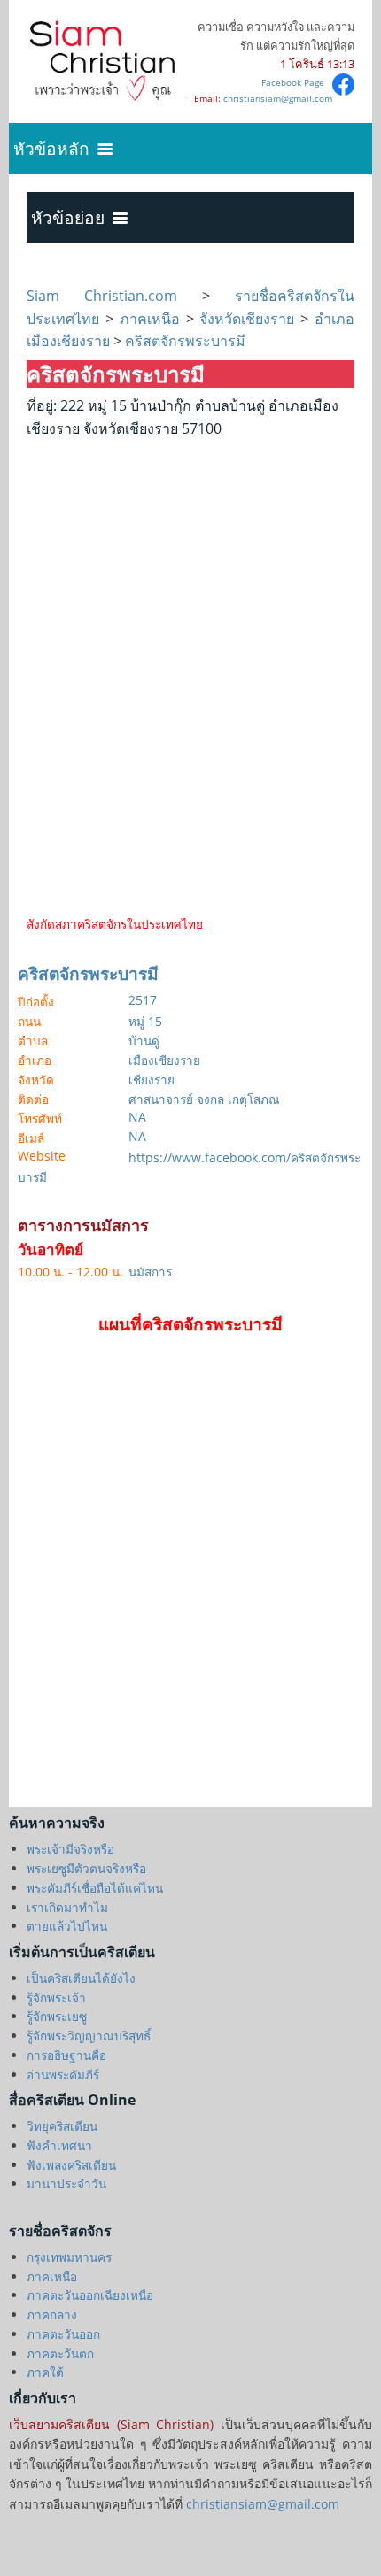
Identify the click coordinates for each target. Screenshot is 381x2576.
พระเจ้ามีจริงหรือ (70, 1849)
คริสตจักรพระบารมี (183, 341)
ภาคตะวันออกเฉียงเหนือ (90, 2295)
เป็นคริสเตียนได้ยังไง (81, 1978)
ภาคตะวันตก (60, 2353)
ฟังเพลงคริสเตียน (71, 2165)
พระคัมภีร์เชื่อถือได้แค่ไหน (95, 1888)
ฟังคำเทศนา (59, 2145)
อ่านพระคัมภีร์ (63, 2075)
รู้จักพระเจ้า (56, 1998)
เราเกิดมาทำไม (67, 1907)
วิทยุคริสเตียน (62, 2126)
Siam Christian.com (114, 296)
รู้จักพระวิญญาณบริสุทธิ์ (89, 2036)
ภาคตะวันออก (63, 2334)
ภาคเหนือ (150, 319)
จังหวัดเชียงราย (247, 319)
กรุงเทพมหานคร (69, 2257)
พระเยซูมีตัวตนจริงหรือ (86, 1868)
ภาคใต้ (45, 2372)
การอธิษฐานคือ (66, 2055)
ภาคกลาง (52, 2314)
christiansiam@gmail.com (278, 98)
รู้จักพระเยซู (57, 2016)
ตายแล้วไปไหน (67, 1926)
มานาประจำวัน (66, 2183)
